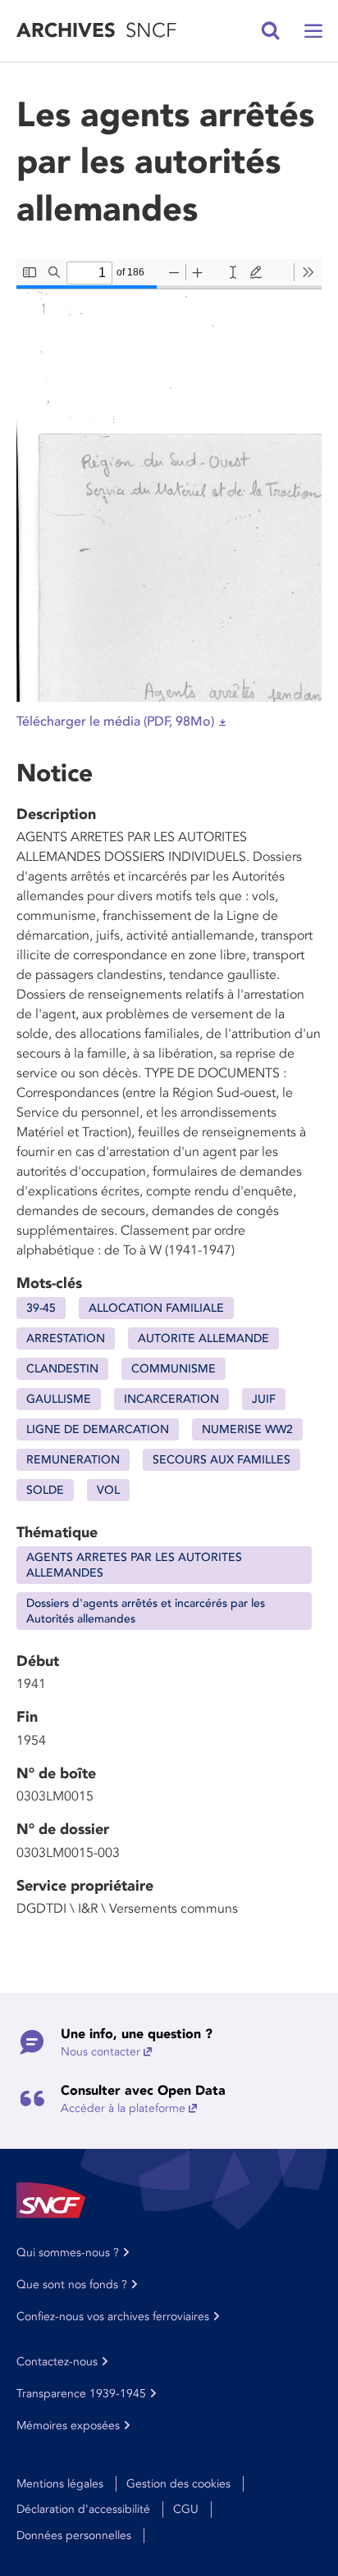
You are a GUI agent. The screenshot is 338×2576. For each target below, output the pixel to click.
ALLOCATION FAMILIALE (156, 1308)
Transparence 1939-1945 (81, 2394)
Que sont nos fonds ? (72, 2285)
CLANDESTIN (62, 1369)
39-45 (41, 1308)
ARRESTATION (66, 1338)
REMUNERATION (73, 1460)
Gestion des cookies (178, 2484)
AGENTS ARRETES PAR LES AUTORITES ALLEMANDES (134, 1565)
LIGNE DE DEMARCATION (98, 1429)
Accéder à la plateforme (123, 2108)
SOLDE (45, 1490)
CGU (186, 2509)
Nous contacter (100, 2052)
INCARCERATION (171, 1399)
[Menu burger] (313, 31)
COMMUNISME (174, 1369)
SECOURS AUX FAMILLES (222, 1460)
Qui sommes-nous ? (68, 2253)
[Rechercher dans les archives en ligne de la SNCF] (271, 31)
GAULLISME (59, 1399)
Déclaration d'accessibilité (83, 2509)
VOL (108, 1490)
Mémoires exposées (68, 2426)
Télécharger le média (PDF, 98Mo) (115, 721)
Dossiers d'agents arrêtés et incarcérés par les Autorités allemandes (146, 1611)
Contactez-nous (57, 2362)
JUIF (264, 1399)
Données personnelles (74, 2535)
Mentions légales (60, 2484)
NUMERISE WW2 (247, 1429)
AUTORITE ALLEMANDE (203, 1338)
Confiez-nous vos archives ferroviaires (113, 2317)
